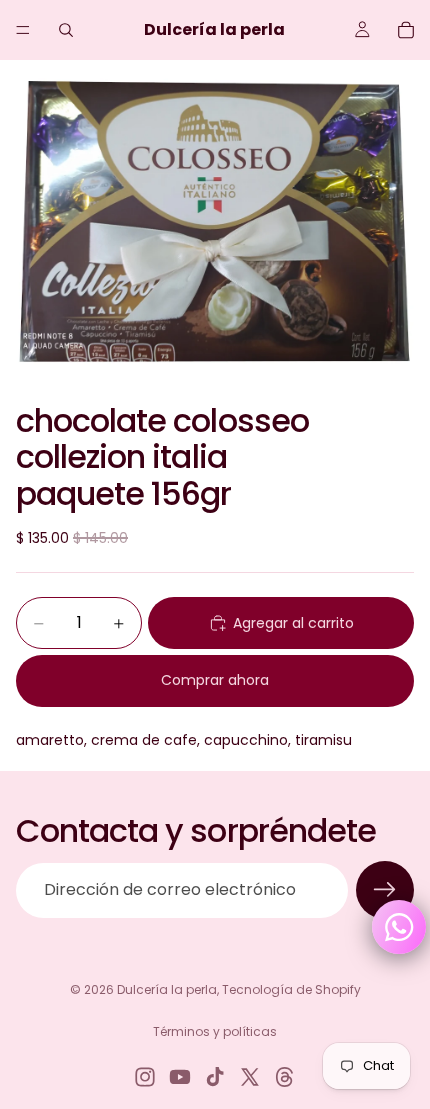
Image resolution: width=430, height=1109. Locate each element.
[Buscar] (66, 30)
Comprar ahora (215, 680)
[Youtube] (180, 1077)
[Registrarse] (385, 890)
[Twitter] (250, 1077)
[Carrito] (406, 30)
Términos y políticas (215, 1031)
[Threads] (285, 1077)
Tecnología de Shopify (291, 989)
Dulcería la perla (167, 989)
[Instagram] (145, 1077)
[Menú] (23, 30)
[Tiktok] (215, 1077)
